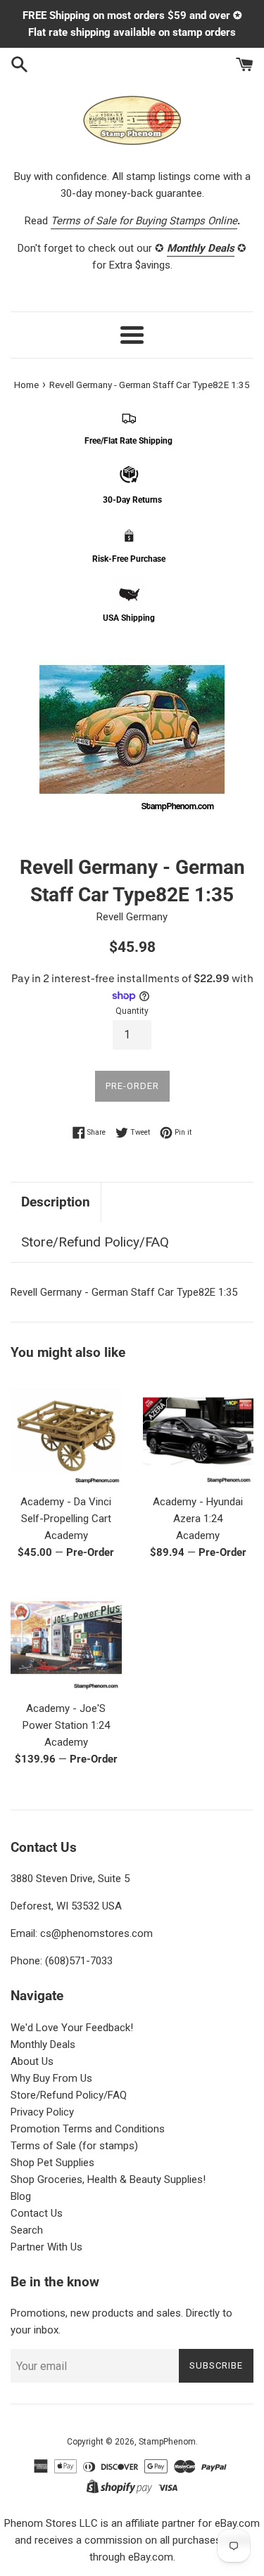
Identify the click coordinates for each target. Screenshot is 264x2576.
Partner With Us (46, 2247)
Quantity (132, 1011)
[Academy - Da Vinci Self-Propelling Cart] (66, 1431)
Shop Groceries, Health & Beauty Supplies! (108, 2179)
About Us (32, 2061)
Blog (21, 2196)
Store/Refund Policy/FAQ (95, 1242)
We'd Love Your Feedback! (72, 2028)
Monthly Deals (43, 2044)
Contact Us (37, 2213)
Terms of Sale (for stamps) (74, 2146)
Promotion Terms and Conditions (88, 2129)
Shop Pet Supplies (52, 2163)
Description (56, 1202)
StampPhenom (167, 2442)
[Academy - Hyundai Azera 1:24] (199, 1431)
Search (27, 2230)
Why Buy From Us (51, 2078)
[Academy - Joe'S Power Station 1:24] (66, 1637)
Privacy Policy (42, 2112)
